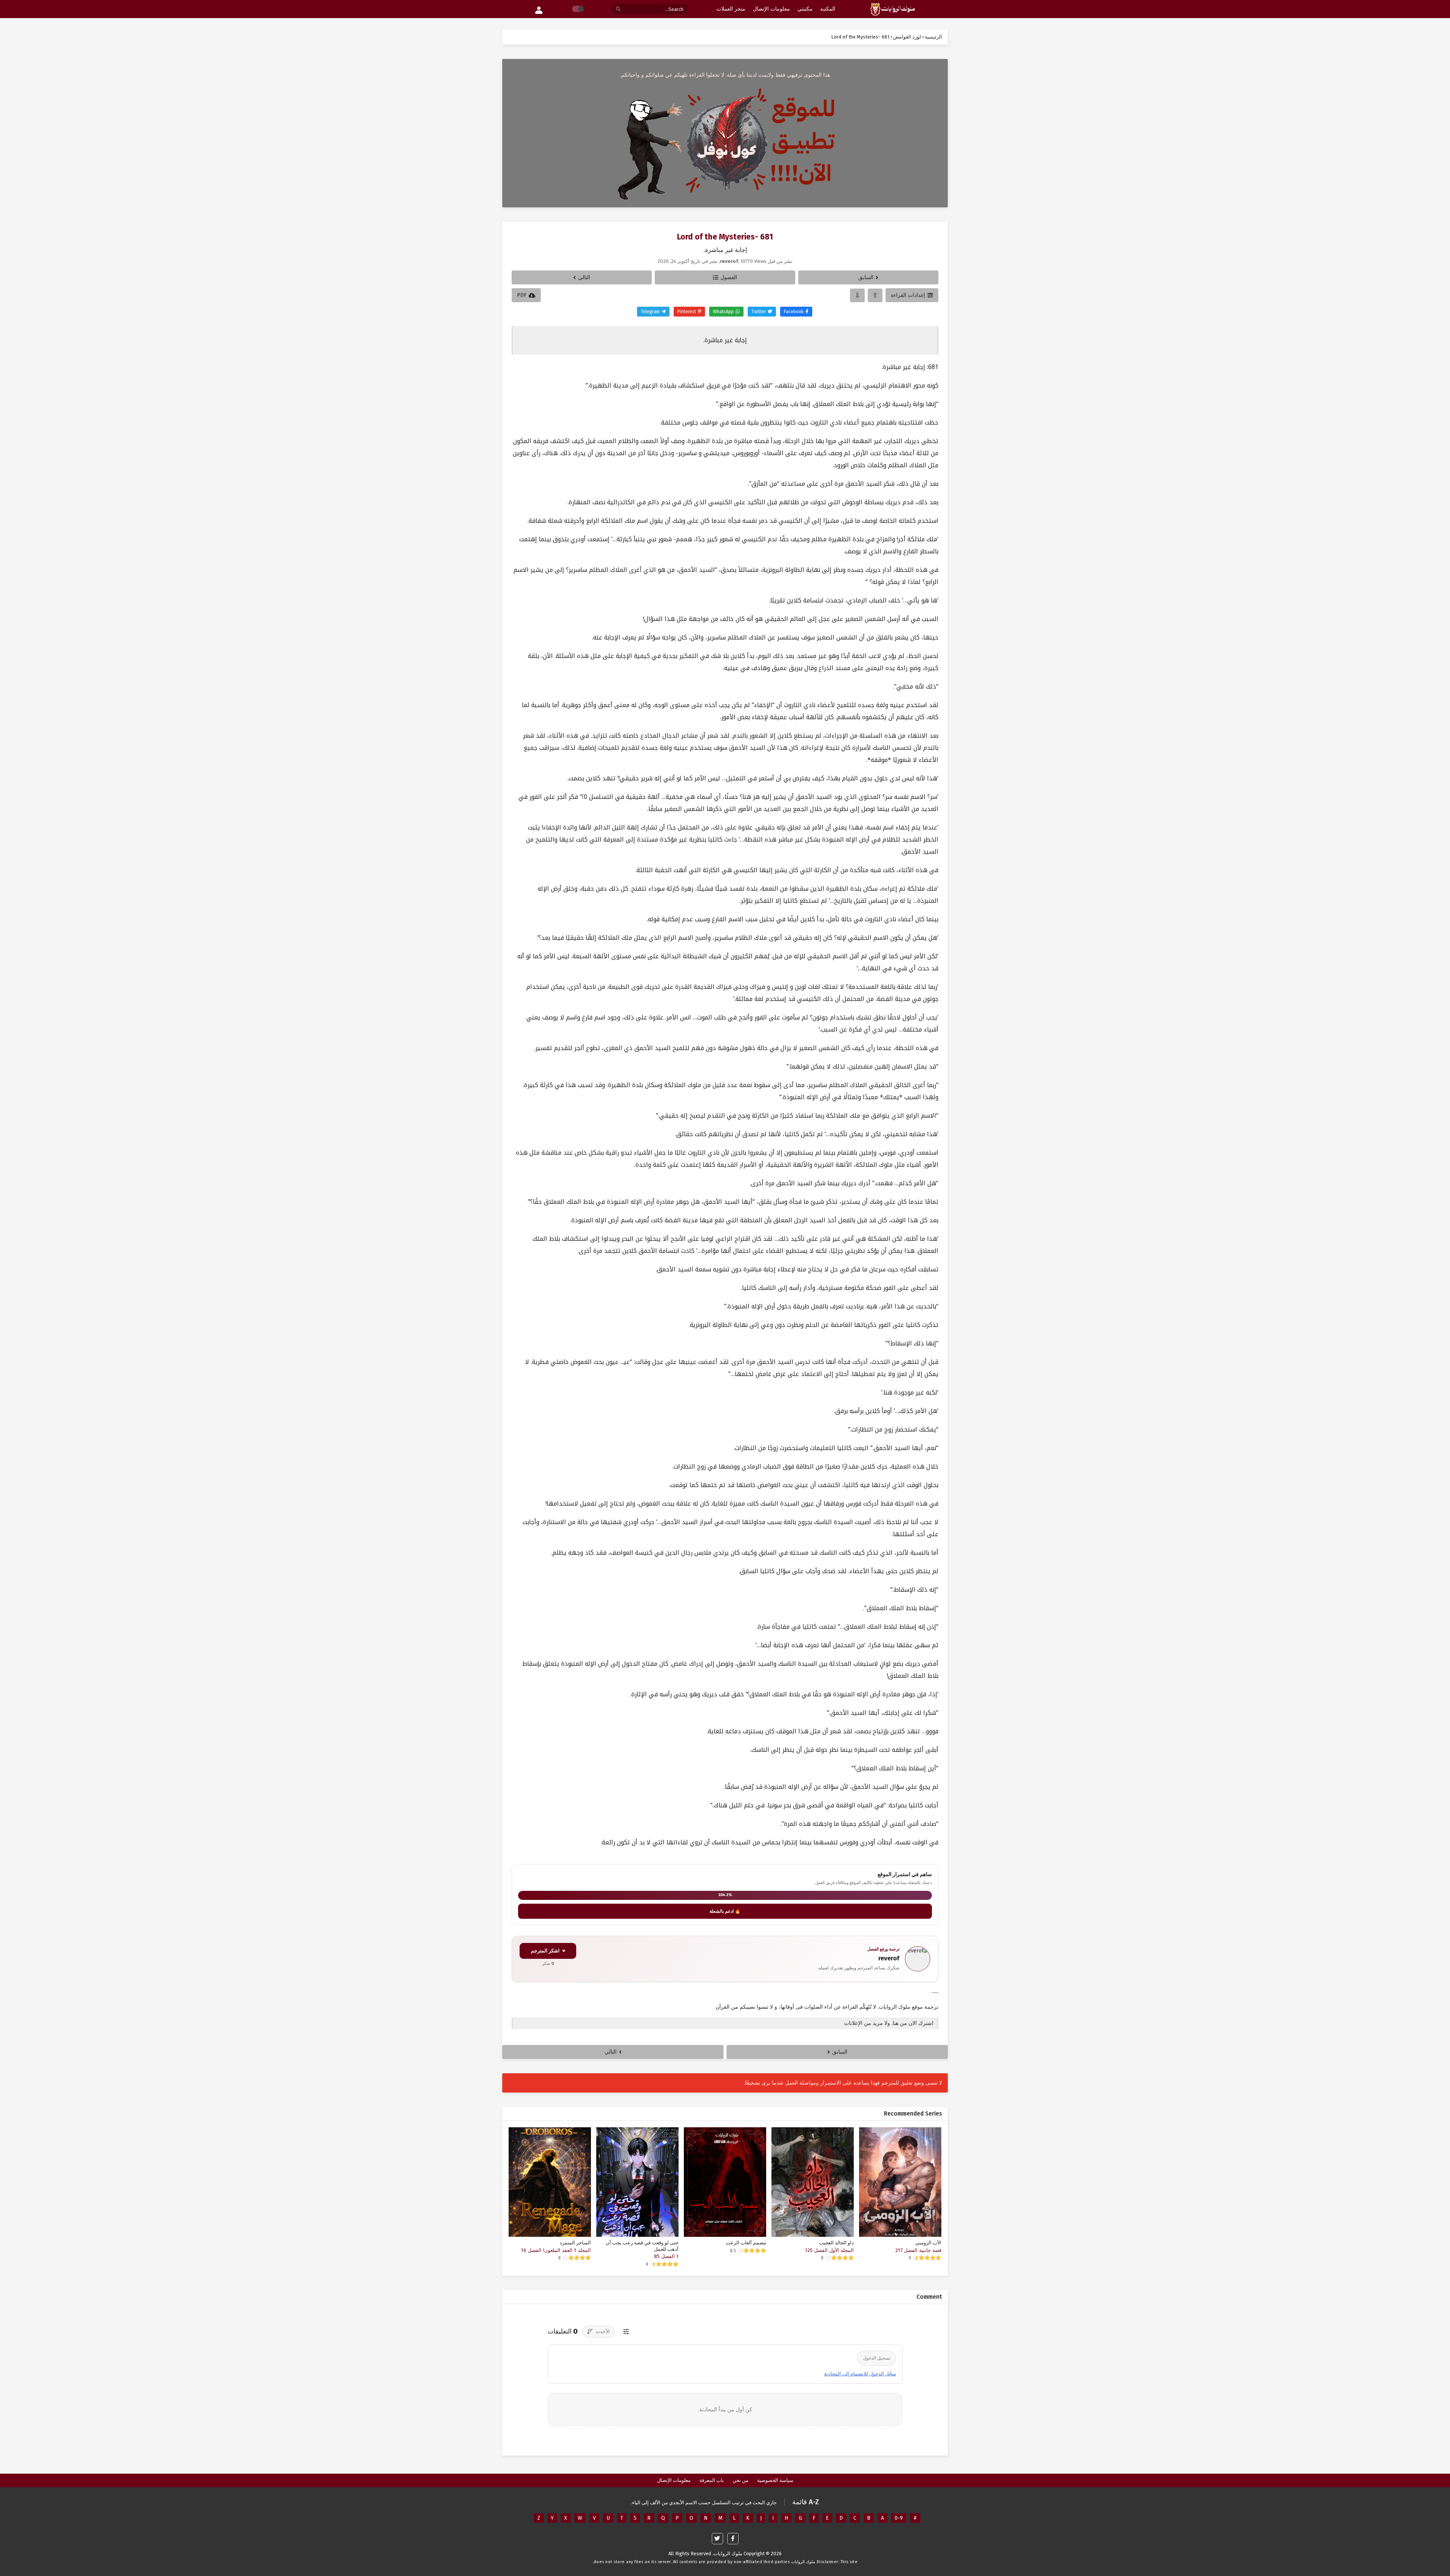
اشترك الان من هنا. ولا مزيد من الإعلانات (889, 2023)
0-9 (899, 2518)
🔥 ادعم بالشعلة (725, 1911)
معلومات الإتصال (674, 2480)
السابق (866, 277)
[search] (618, 9)
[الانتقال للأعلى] (875, 295)
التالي (584, 277)
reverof (889, 1958)
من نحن (740, 2480)
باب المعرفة (712, 2480)
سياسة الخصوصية (775, 2480)
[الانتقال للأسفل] (857, 295)
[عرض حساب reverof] (918, 1959)
